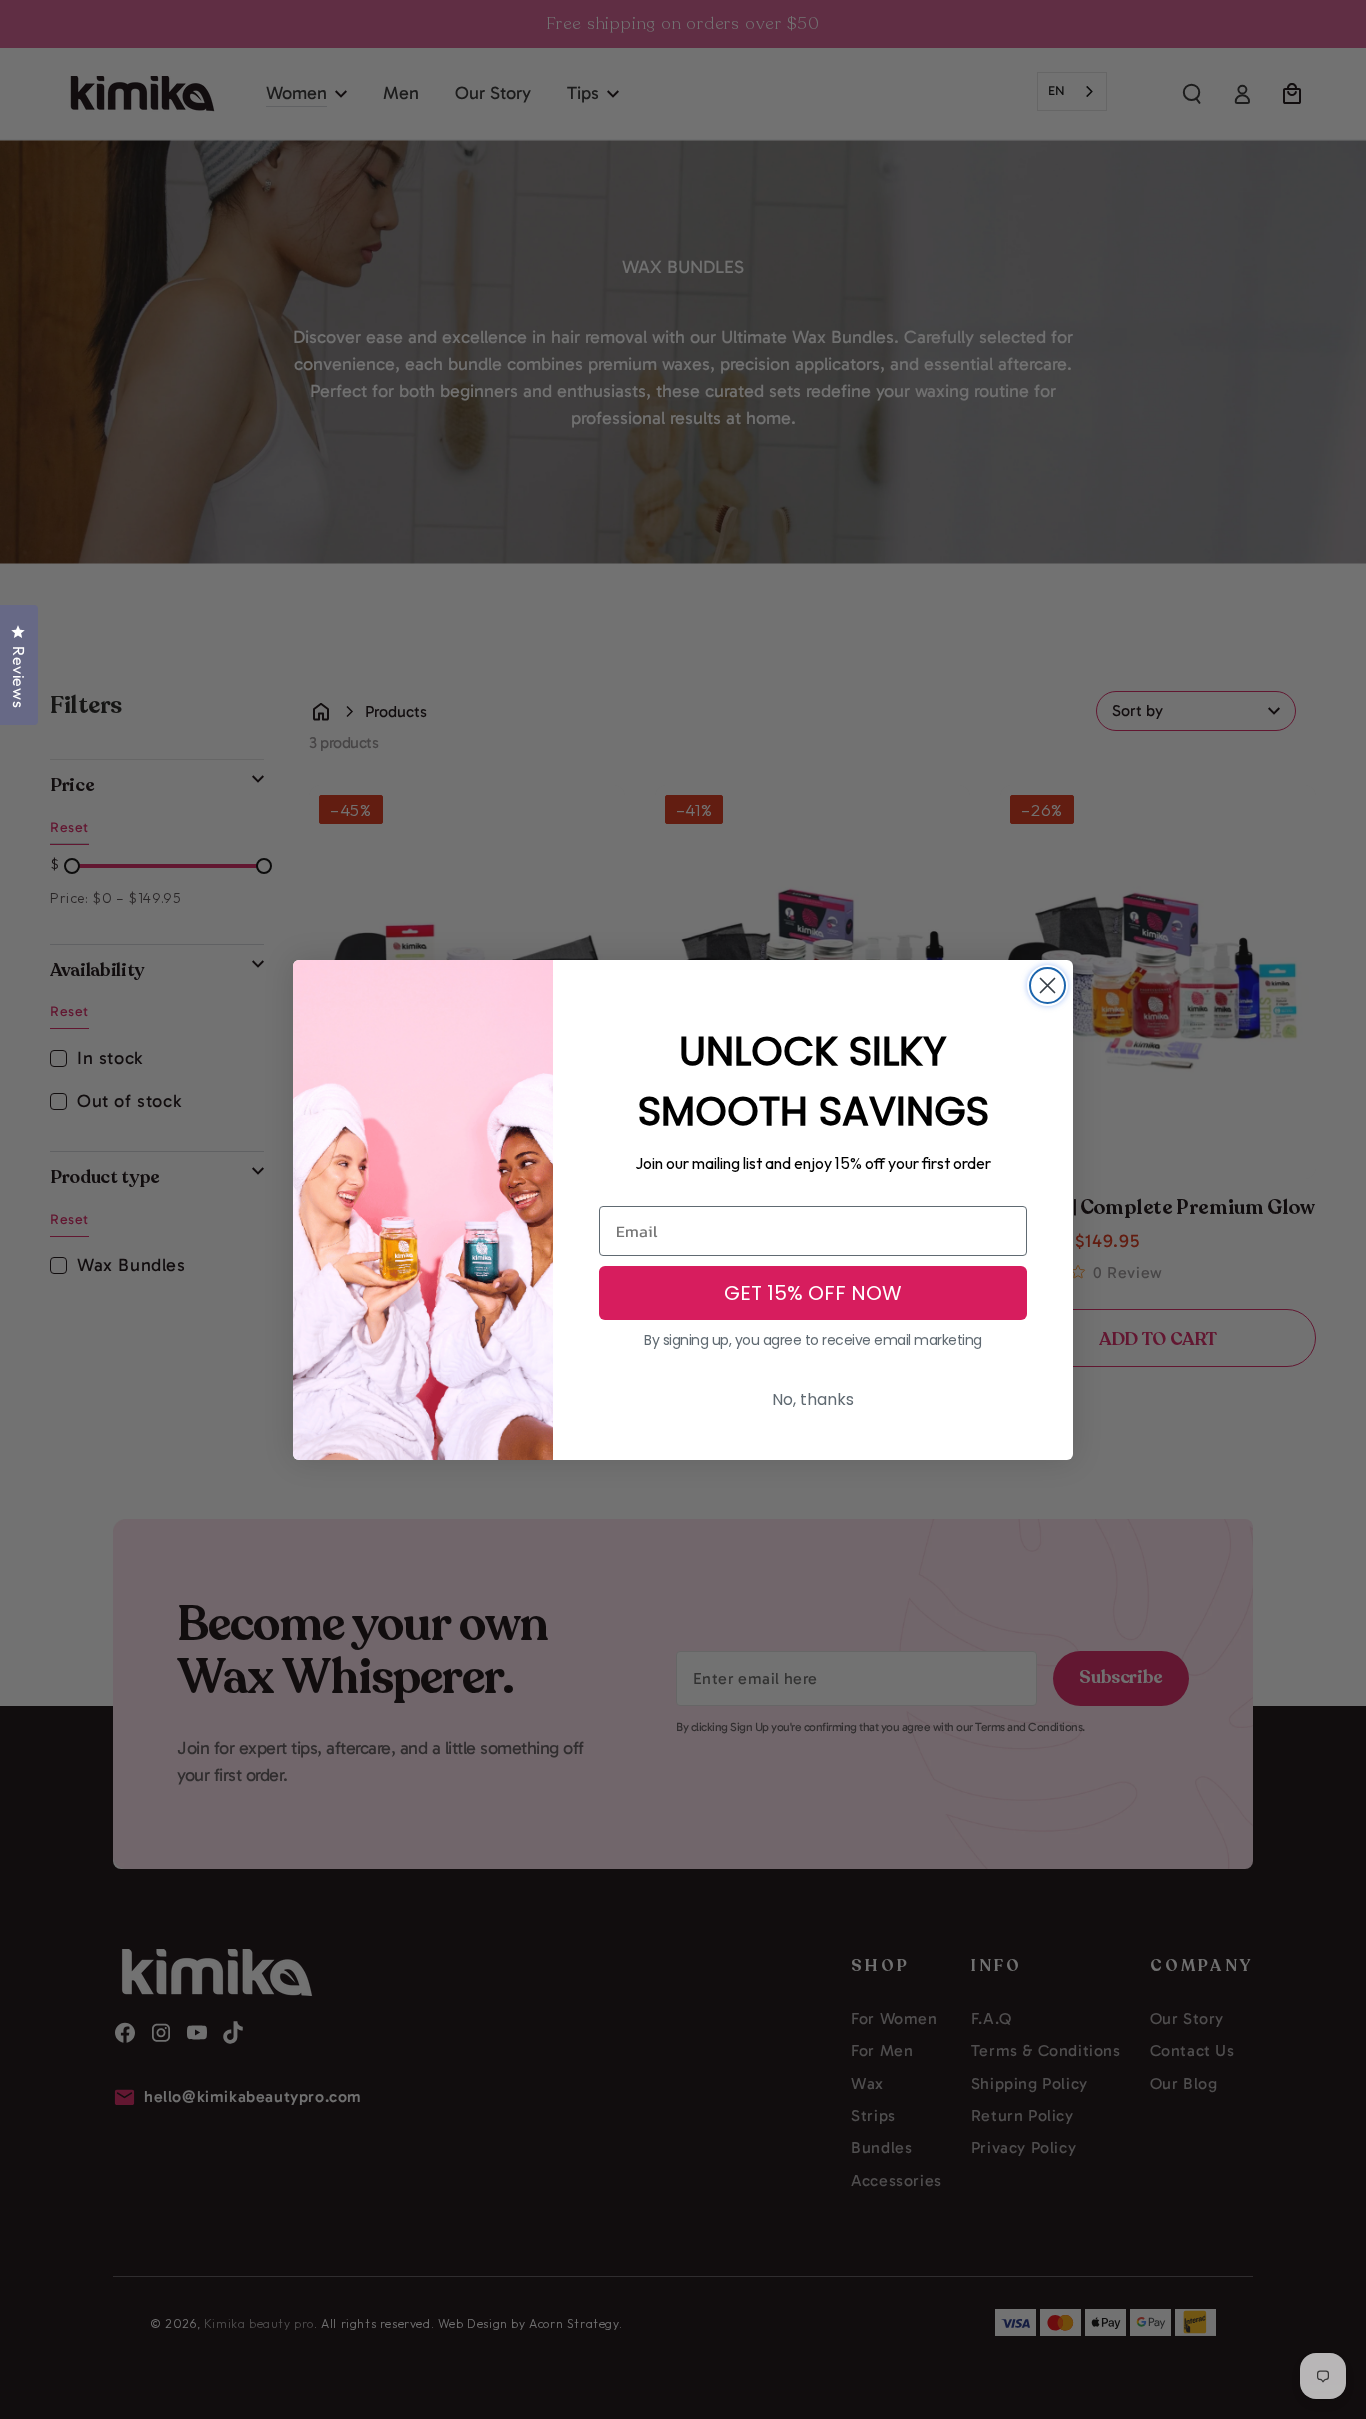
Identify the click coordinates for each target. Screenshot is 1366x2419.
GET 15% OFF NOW (813, 1293)
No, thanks (813, 1399)
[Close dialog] (1047, 985)
